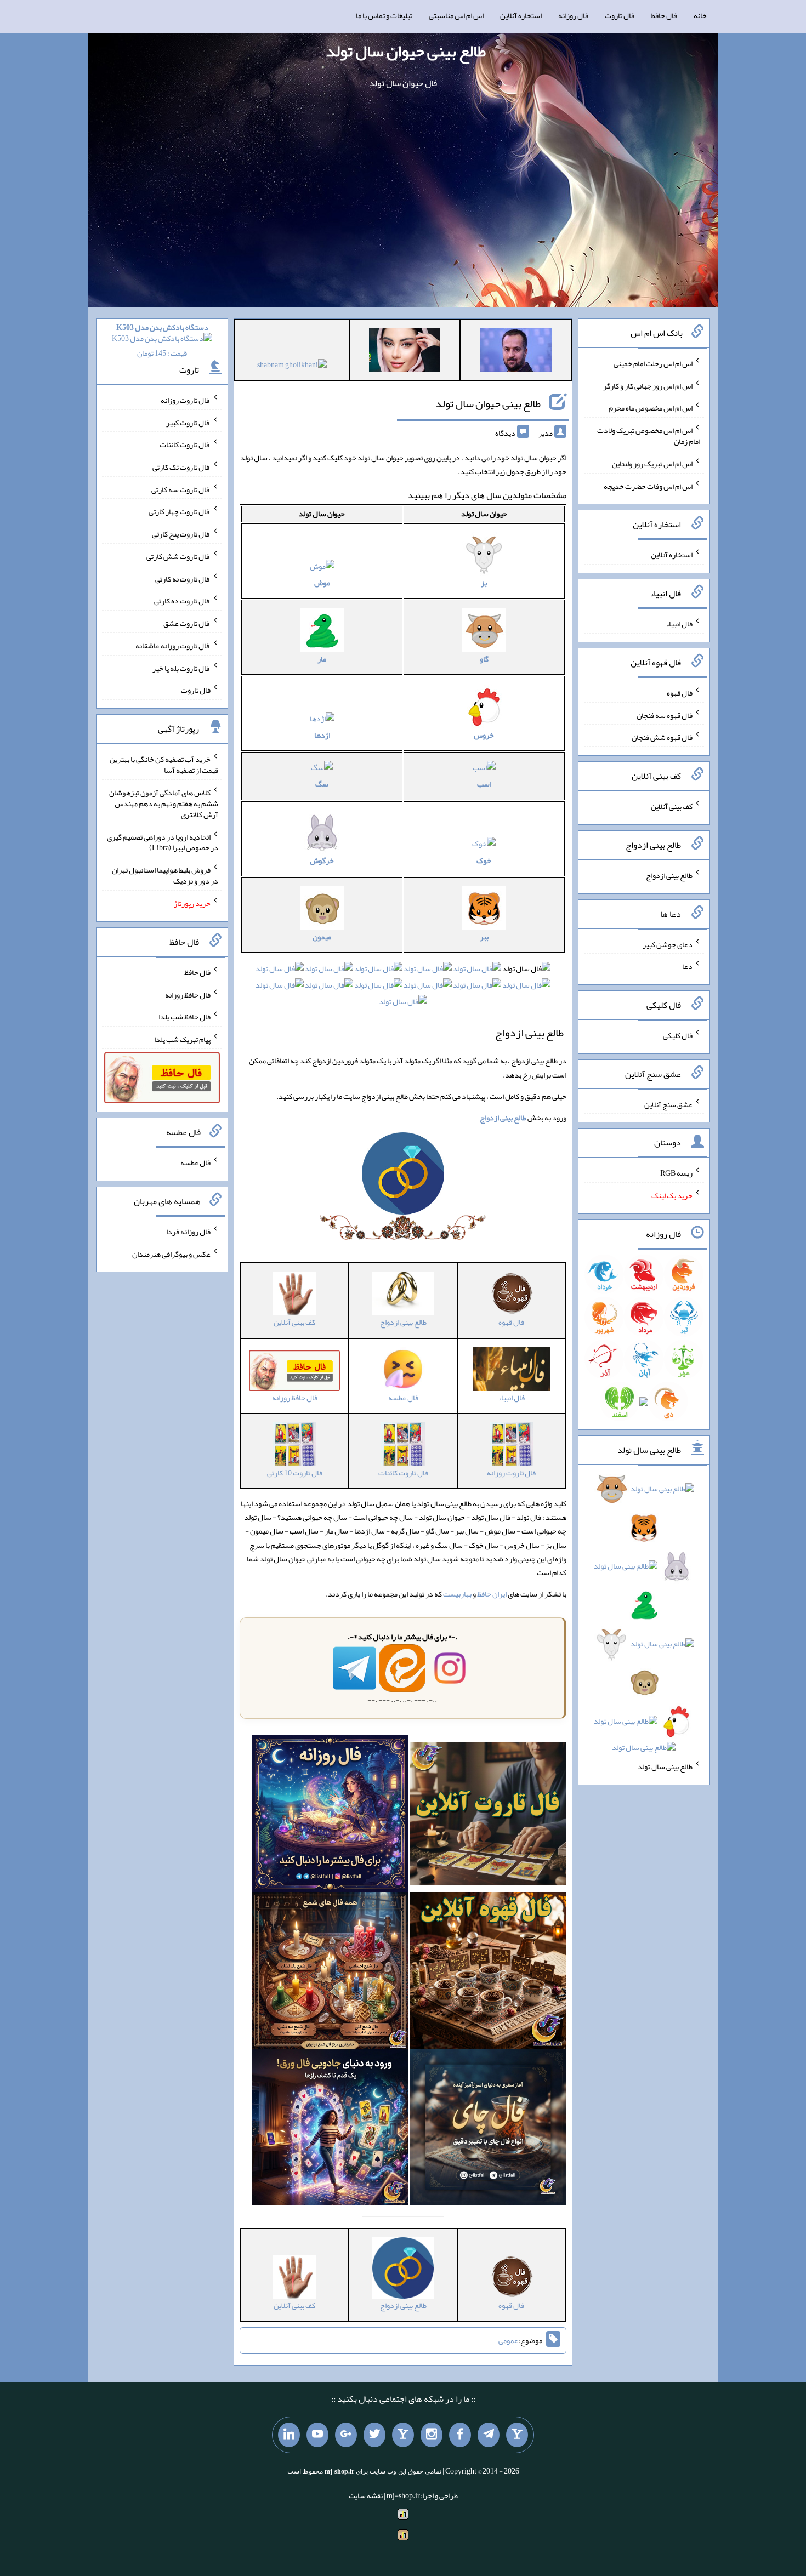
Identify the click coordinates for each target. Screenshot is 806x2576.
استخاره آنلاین (521, 15)
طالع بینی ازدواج (669, 875)
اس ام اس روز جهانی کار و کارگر (648, 385)
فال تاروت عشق (187, 623)
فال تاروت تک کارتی (181, 467)
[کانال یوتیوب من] (317, 2435)
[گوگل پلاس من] (346, 2435)
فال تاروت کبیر (188, 422)
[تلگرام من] (489, 2435)
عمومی (508, 2341)
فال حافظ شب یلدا (185, 1017)
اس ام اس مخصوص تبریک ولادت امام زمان (649, 436)
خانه (700, 15)
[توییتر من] (374, 2435)
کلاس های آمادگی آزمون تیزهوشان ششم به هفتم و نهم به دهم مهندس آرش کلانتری (164, 803)
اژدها (322, 735)
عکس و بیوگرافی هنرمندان (171, 1253)
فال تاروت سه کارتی (181, 489)
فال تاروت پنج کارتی (181, 534)
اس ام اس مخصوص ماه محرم (651, 408)
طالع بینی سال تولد (665, 1766)
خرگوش (322, 860)
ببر (484, 937)
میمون (322, 937)
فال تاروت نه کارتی (183, 578)
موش (322, 583)
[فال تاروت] (488, 1816)
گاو (484, 659)
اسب (484, 784)
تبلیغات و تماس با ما (384, 15)
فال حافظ (664, 15)
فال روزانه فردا (188, 1232)
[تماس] (403, 2435)
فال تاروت (620, 15)
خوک (484, 860)
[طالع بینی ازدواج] (403, 1176)
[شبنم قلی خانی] (292, 367)
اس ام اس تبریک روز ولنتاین (652, 464)
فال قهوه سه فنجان (665, 715)
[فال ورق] (330, 2130)
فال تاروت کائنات (185, 444)
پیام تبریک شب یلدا (182, 1039)
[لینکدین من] (289, 2435)
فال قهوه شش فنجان (662, 737)
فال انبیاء (679, 624)
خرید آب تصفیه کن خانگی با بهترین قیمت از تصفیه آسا (164, 765)
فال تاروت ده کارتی (182, 601)
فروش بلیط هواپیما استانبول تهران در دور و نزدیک (165, 875)
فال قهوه (680, 693)
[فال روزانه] (330, 1816)
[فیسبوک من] (460, 2435)
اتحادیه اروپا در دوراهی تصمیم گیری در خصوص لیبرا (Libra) (163, 842)
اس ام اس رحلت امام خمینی (653, 363)
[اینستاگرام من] (432, 2435)
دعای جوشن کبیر (668, 944)
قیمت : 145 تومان (162, 340)
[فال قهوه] (488, 1973)
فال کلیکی (678, 1035)
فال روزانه (573, 15)
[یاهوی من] (517, 2435)
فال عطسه (195, 1162)
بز (484, 583)
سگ (322, 784)
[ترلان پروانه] (405, 352)
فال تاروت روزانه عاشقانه (173, 646)
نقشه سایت (366, 2495)
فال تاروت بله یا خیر (181, 668)
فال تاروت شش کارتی (178, 556)
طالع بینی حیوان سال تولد (406, 51)
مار (322, 659)
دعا (687, 966)
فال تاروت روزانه (186, 400)
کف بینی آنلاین (672, 806)
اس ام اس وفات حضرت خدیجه (648, 486)
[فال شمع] (330, 1973)
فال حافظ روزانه (188, 994)
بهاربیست (457, 1594)
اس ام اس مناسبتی (456, 15)
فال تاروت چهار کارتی (180, 511)
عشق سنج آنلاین (668, 1104)
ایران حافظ (492, 1594)
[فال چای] (488, 2130)
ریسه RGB (676, 1173)
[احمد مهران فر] (516, 352)
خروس (484, 735)
